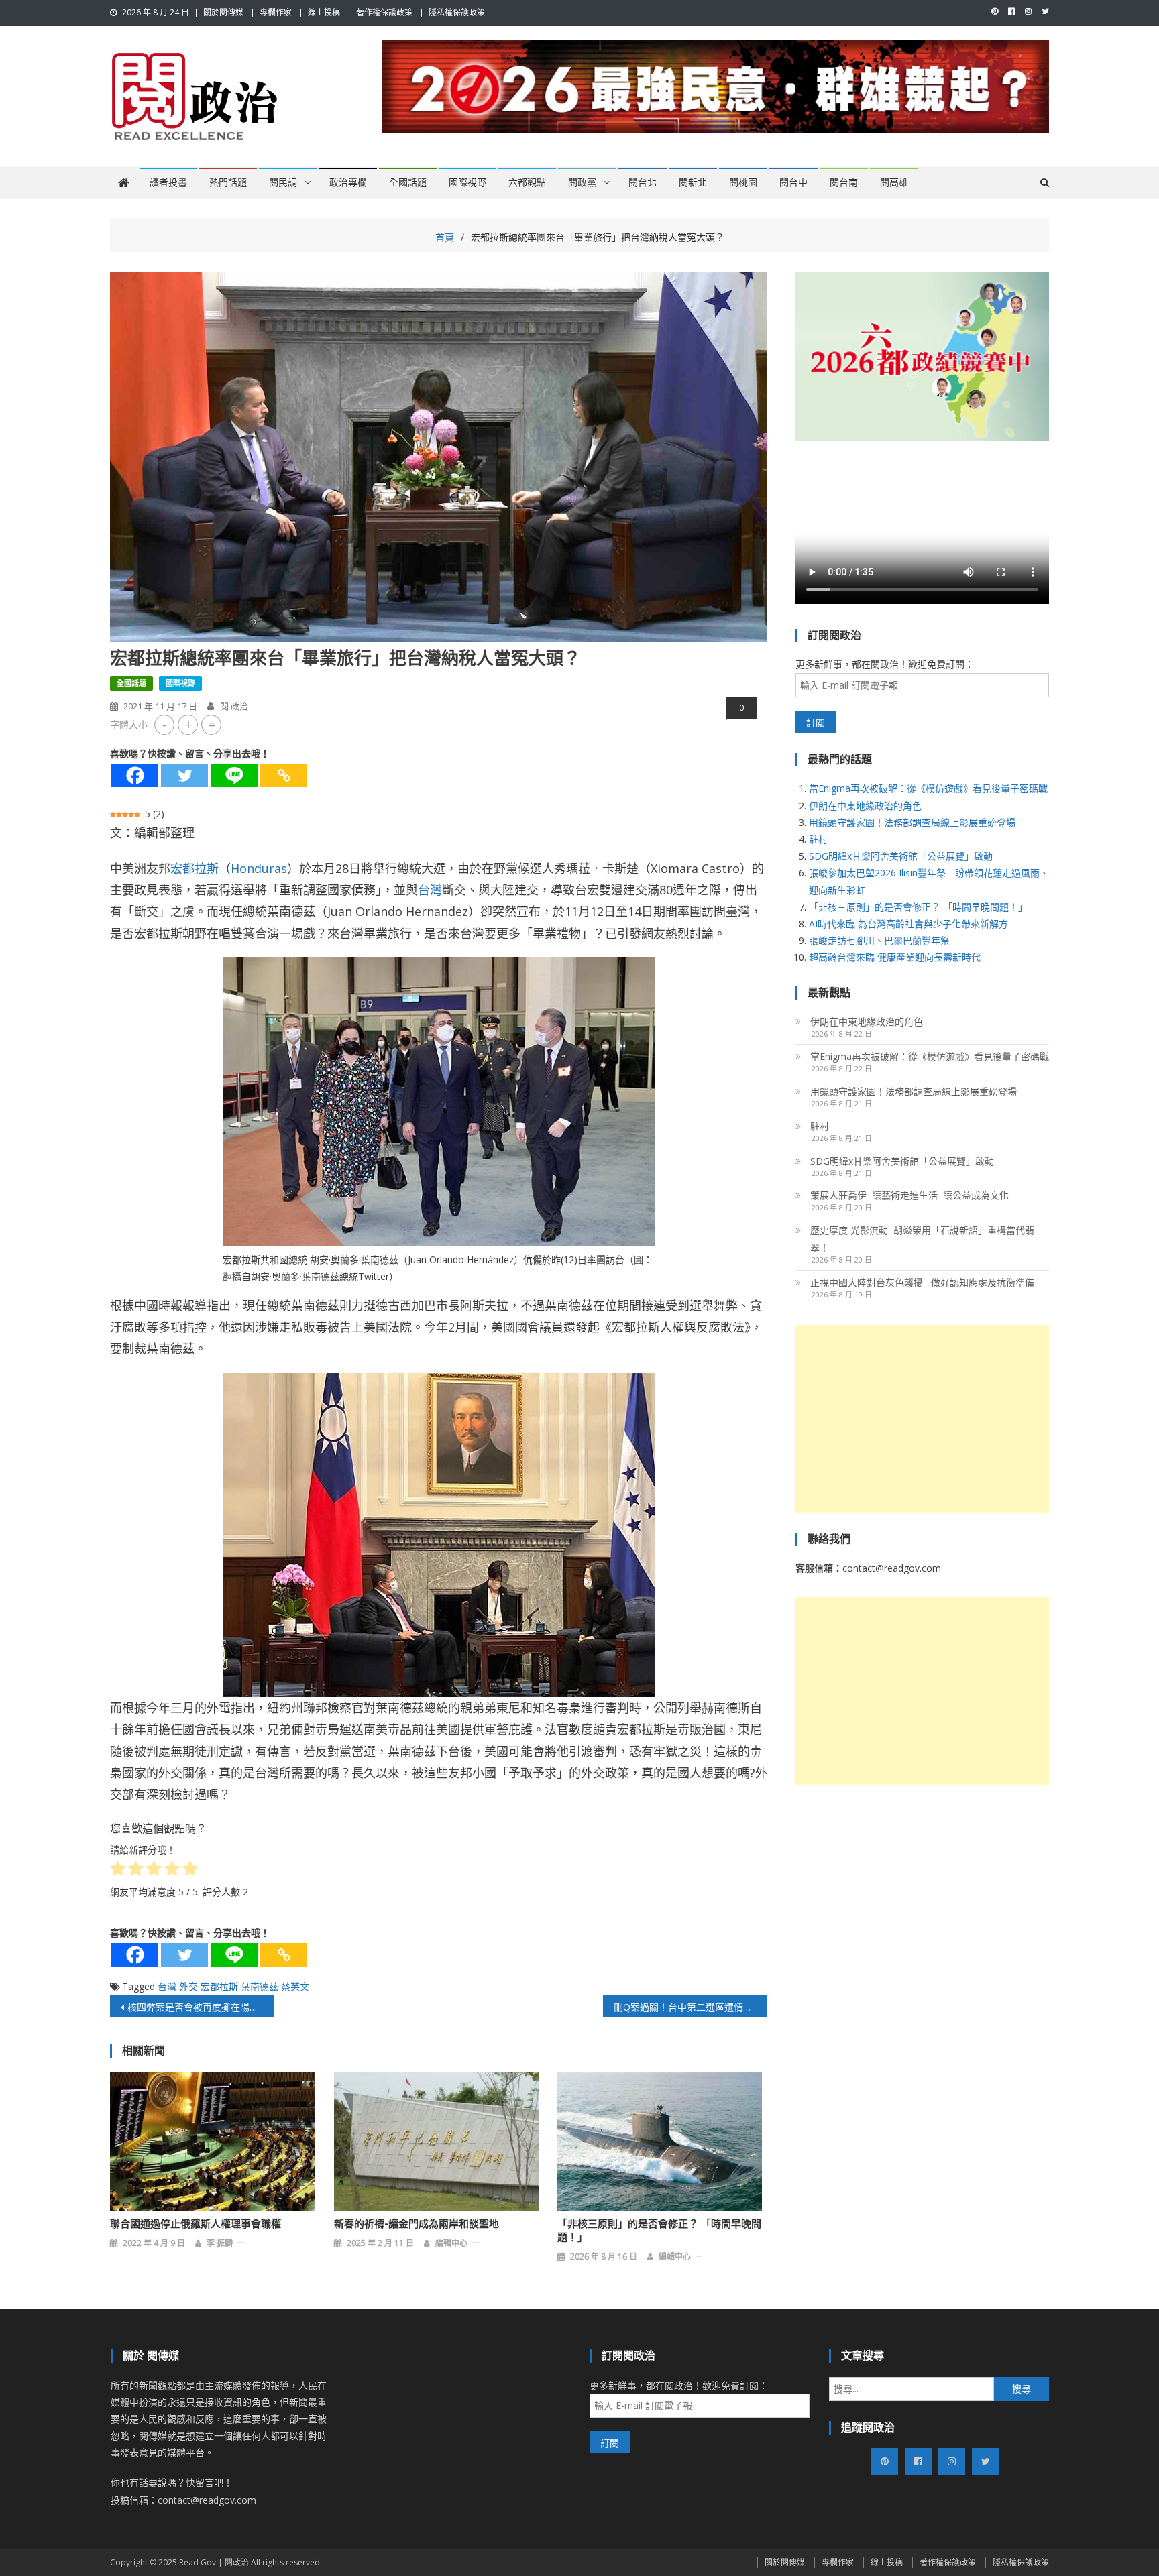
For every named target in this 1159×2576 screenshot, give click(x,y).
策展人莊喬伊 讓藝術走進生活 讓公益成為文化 (909, 1195)
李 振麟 (220, 2243)
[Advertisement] (922, 1419)
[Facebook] (135, 775)
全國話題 (408, 182)
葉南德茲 (260, 1986)
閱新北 (693, 182)
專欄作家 (276, 12)
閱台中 (793, 182)
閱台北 (643, 182)
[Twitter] (184, 775)
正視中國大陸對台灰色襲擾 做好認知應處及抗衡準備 (922, 1282)
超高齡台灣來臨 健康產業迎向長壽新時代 (895, 957)
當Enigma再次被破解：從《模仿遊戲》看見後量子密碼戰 (928, 788)
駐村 (818, 839)
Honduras (259, 868)
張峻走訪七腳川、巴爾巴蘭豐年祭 (879, 940)
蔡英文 (295, 1986)
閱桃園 (743, 182)
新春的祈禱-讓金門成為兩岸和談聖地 (417, 2224)
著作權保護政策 (384, 12)
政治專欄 (348, 182)
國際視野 (467, 182)
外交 (188, 1986)
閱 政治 (234, 706)
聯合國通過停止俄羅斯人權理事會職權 (196, 2224)
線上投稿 (324, 12)
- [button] (165, 724)
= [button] (212, 724)
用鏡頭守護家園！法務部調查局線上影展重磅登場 (912, 822)
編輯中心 (451, 2243)
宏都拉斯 (195, 868)
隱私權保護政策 (457, 12)
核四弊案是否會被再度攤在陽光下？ (201, 2007)
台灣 (430, 890)
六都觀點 (527, 182)
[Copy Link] (284, 775)
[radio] (118, 1871)
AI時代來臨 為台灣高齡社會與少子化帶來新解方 (908, 924)
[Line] (234, 775)
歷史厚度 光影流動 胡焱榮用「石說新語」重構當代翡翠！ (922, 1239)
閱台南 (844, 182)
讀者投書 (168, 182)
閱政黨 (582, 182)
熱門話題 (228, 182)
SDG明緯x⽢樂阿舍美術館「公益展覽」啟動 (901, 856)
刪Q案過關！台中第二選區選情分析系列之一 (691, 2007)
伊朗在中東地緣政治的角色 (865, 806)
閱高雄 (894, 182)
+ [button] (188, 724)
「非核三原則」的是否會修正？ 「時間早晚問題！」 (659, 2231)
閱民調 (283, 182)
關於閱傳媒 (223, 12)
